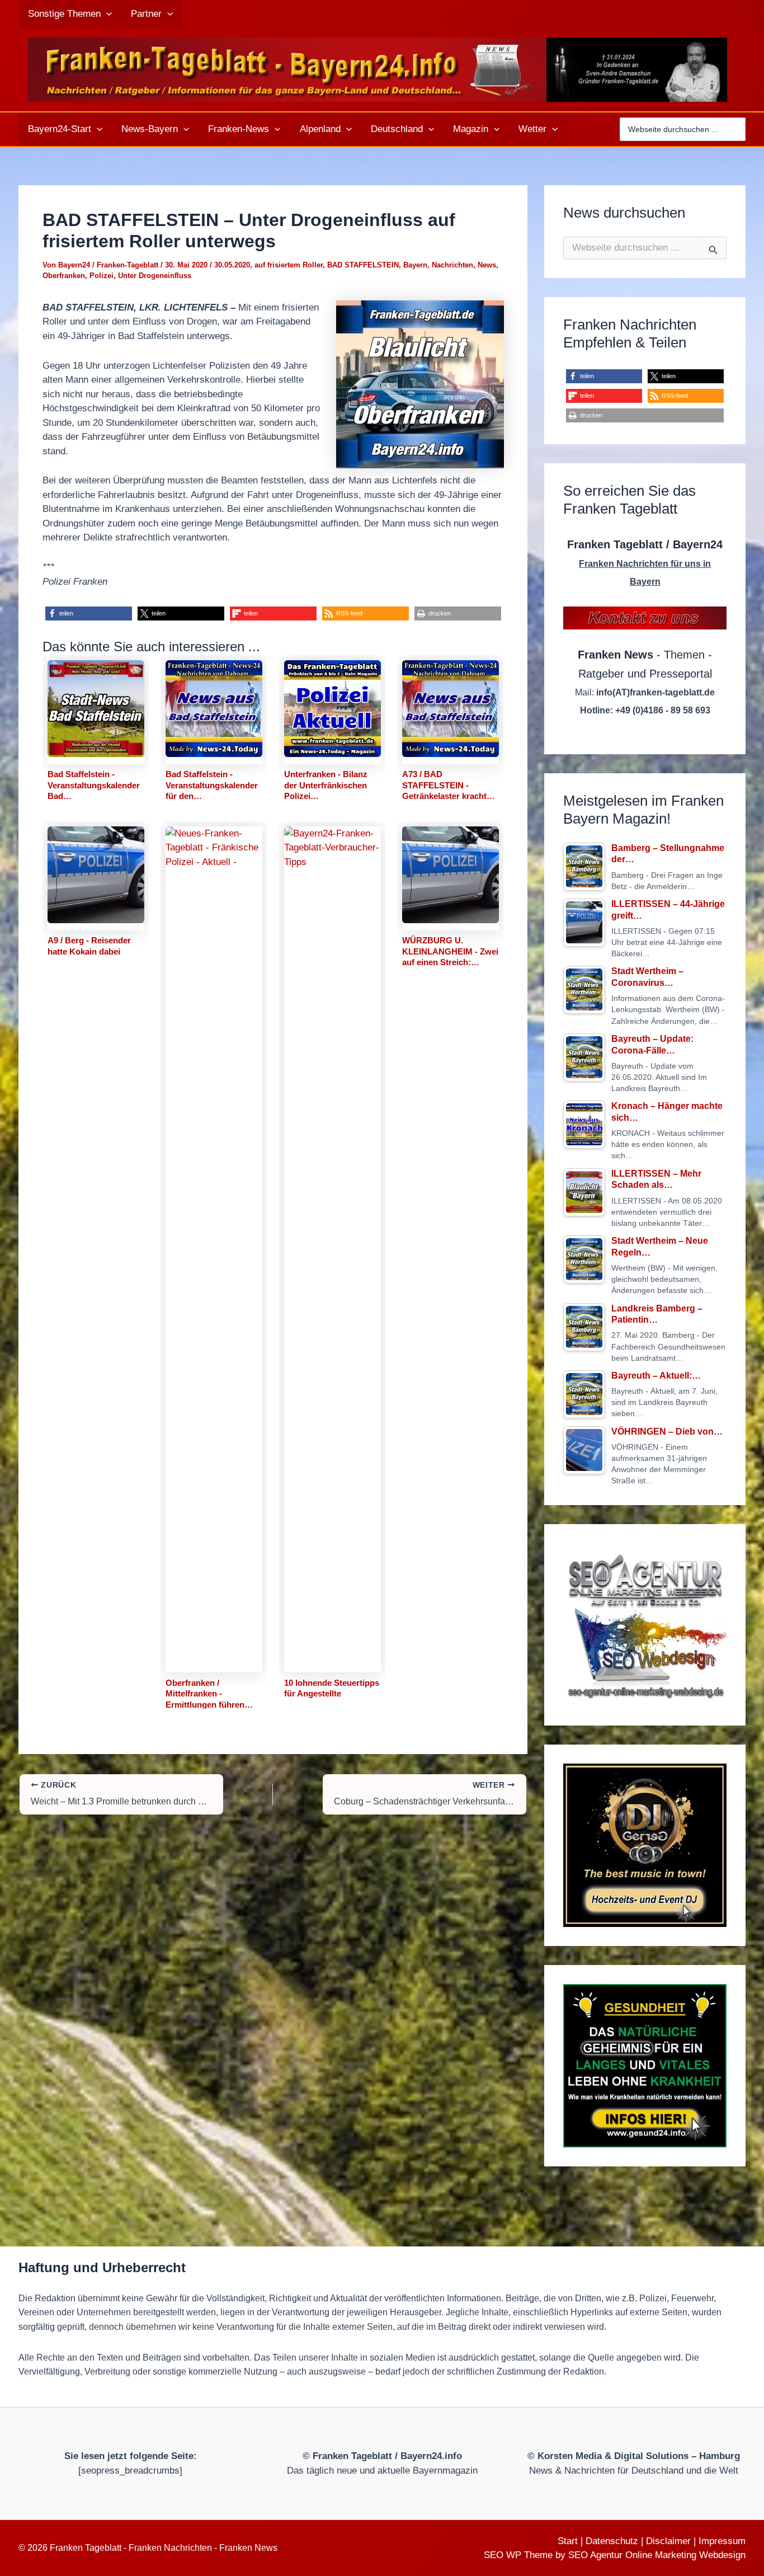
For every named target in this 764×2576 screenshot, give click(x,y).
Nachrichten (452, 265)
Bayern (415, 265)
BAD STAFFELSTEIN (363, 265)
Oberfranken (64, 276)
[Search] (739, 129)
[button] (106, 14)
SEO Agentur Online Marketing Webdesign (657, 2555)
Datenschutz (612, 2541)
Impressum (722, 2541)
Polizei (102, 276)
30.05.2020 (232, 265)
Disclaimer (668, 2541)
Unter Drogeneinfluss (155, 276)
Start (568, 2541)
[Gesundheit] (645, 2066)
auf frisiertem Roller (289, 265)
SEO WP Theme (518, 2555)
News (487, 265)
